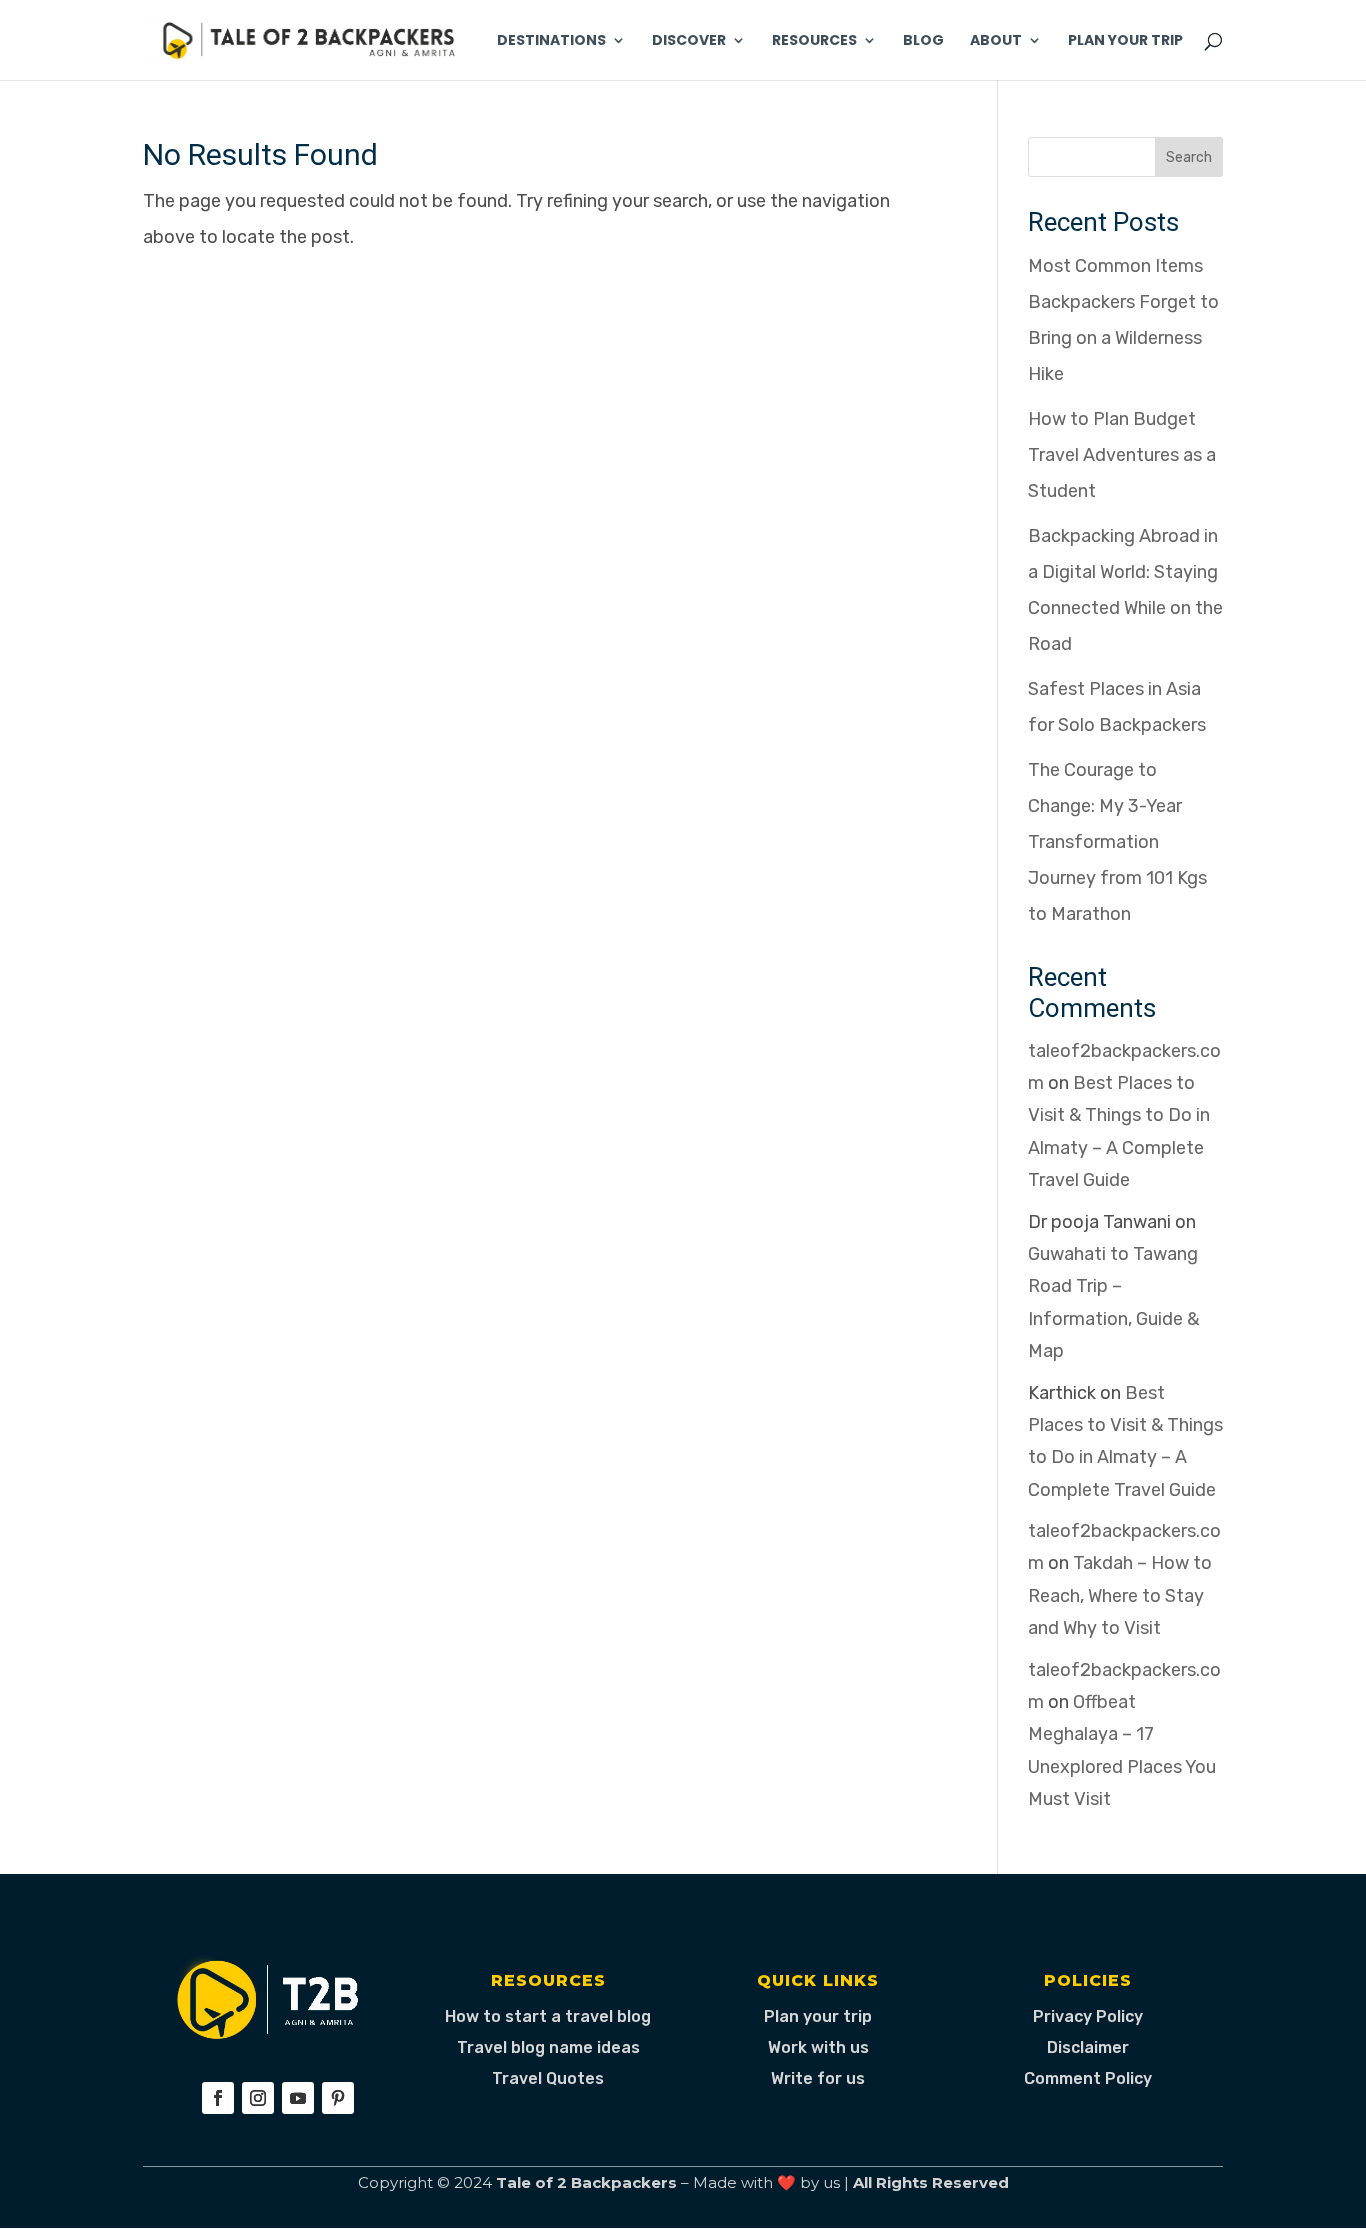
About (996, 41)
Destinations (551, 41)
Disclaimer (1088, 2047)
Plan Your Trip (1125, 41)
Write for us (818, 2078)
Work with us (818, 2047)
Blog (923, 41)
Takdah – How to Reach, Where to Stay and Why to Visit (1120, 1595)
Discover (689, 41)
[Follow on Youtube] (298, 2098)
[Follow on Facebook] (218, 2098)
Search (1189, 157)
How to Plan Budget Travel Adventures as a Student (1122, 455)
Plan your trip (818, 2016)
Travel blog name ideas (548, 2047)
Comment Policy (1088, 2078)
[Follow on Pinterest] (338, 2098)
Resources (814, 41)
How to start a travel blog (548, 2016)
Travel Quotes (548, 2078)
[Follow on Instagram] (258, 2098)
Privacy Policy (1088, 2016)
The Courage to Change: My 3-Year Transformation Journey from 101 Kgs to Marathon (1117, 842)
